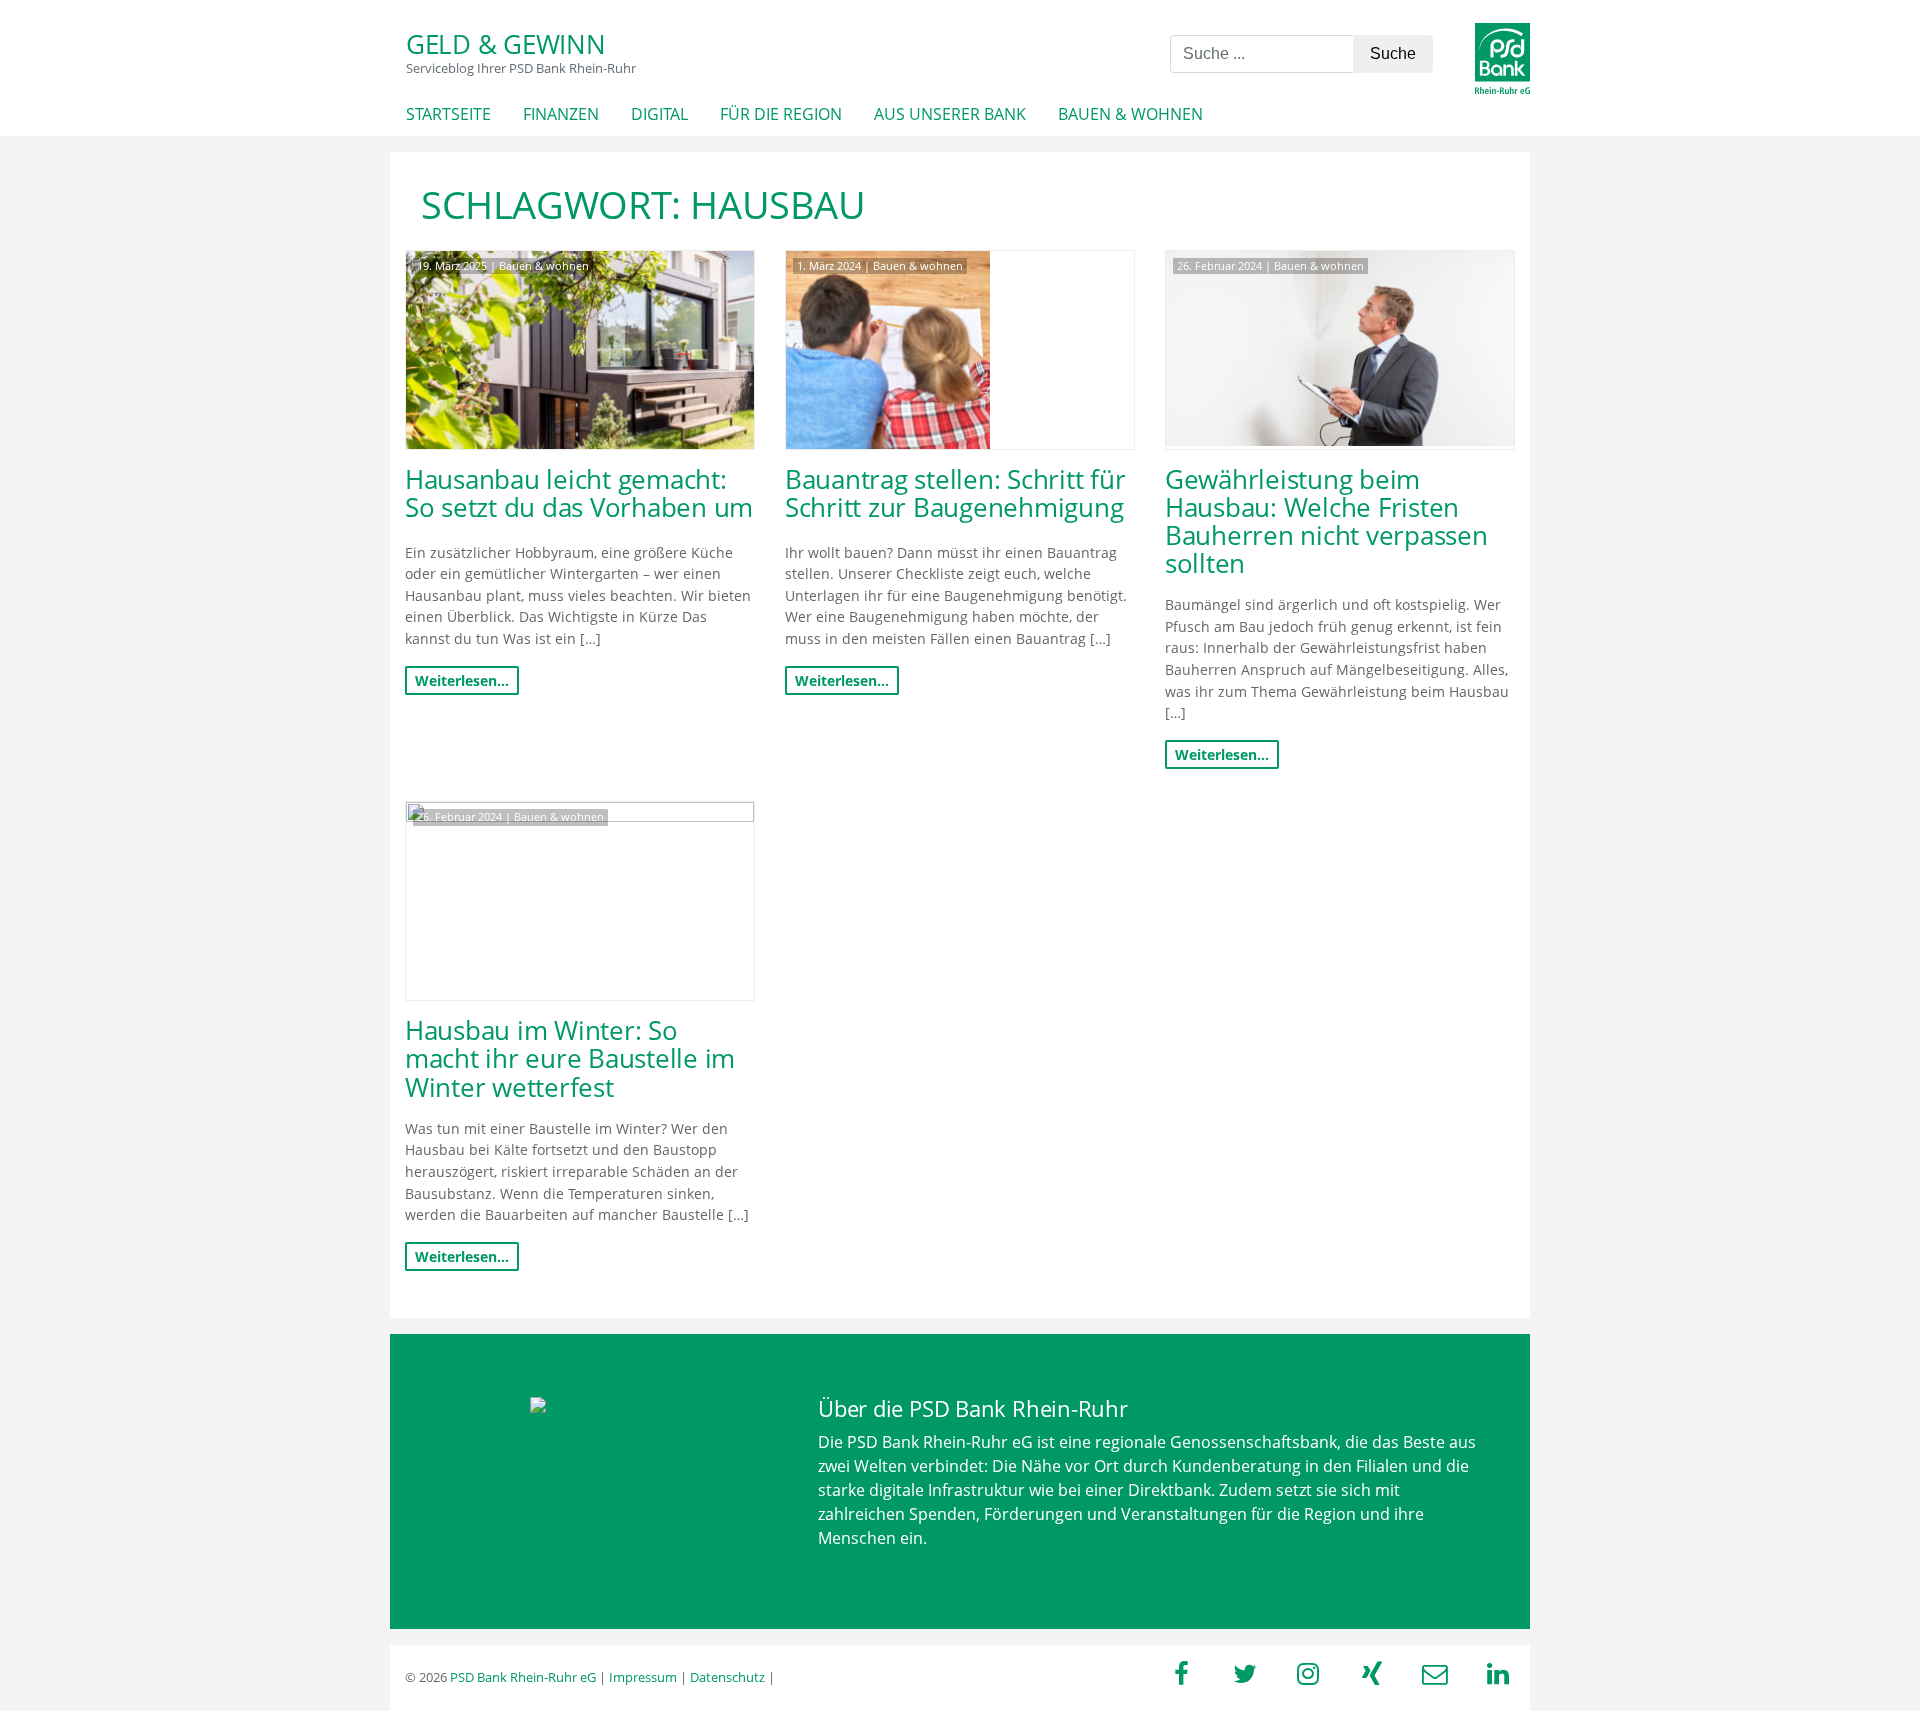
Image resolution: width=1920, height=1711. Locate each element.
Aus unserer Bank (950, 114)
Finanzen (561, 114)
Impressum (643, 1677)
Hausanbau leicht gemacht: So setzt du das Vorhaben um (579, 493)
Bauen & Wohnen (1130, 114)
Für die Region (781, 114)
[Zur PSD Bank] (580, 1420)
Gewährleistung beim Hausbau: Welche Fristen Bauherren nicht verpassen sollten (1326, 521)
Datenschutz (727, 1677)
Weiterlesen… (462, 680)
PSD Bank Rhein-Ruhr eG (523, 1677)
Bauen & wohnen (544, 265)
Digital (659, 114)
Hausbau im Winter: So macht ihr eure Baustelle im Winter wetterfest (570, 1058)
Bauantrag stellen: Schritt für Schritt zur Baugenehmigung (955, 493)
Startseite (448, 114)
